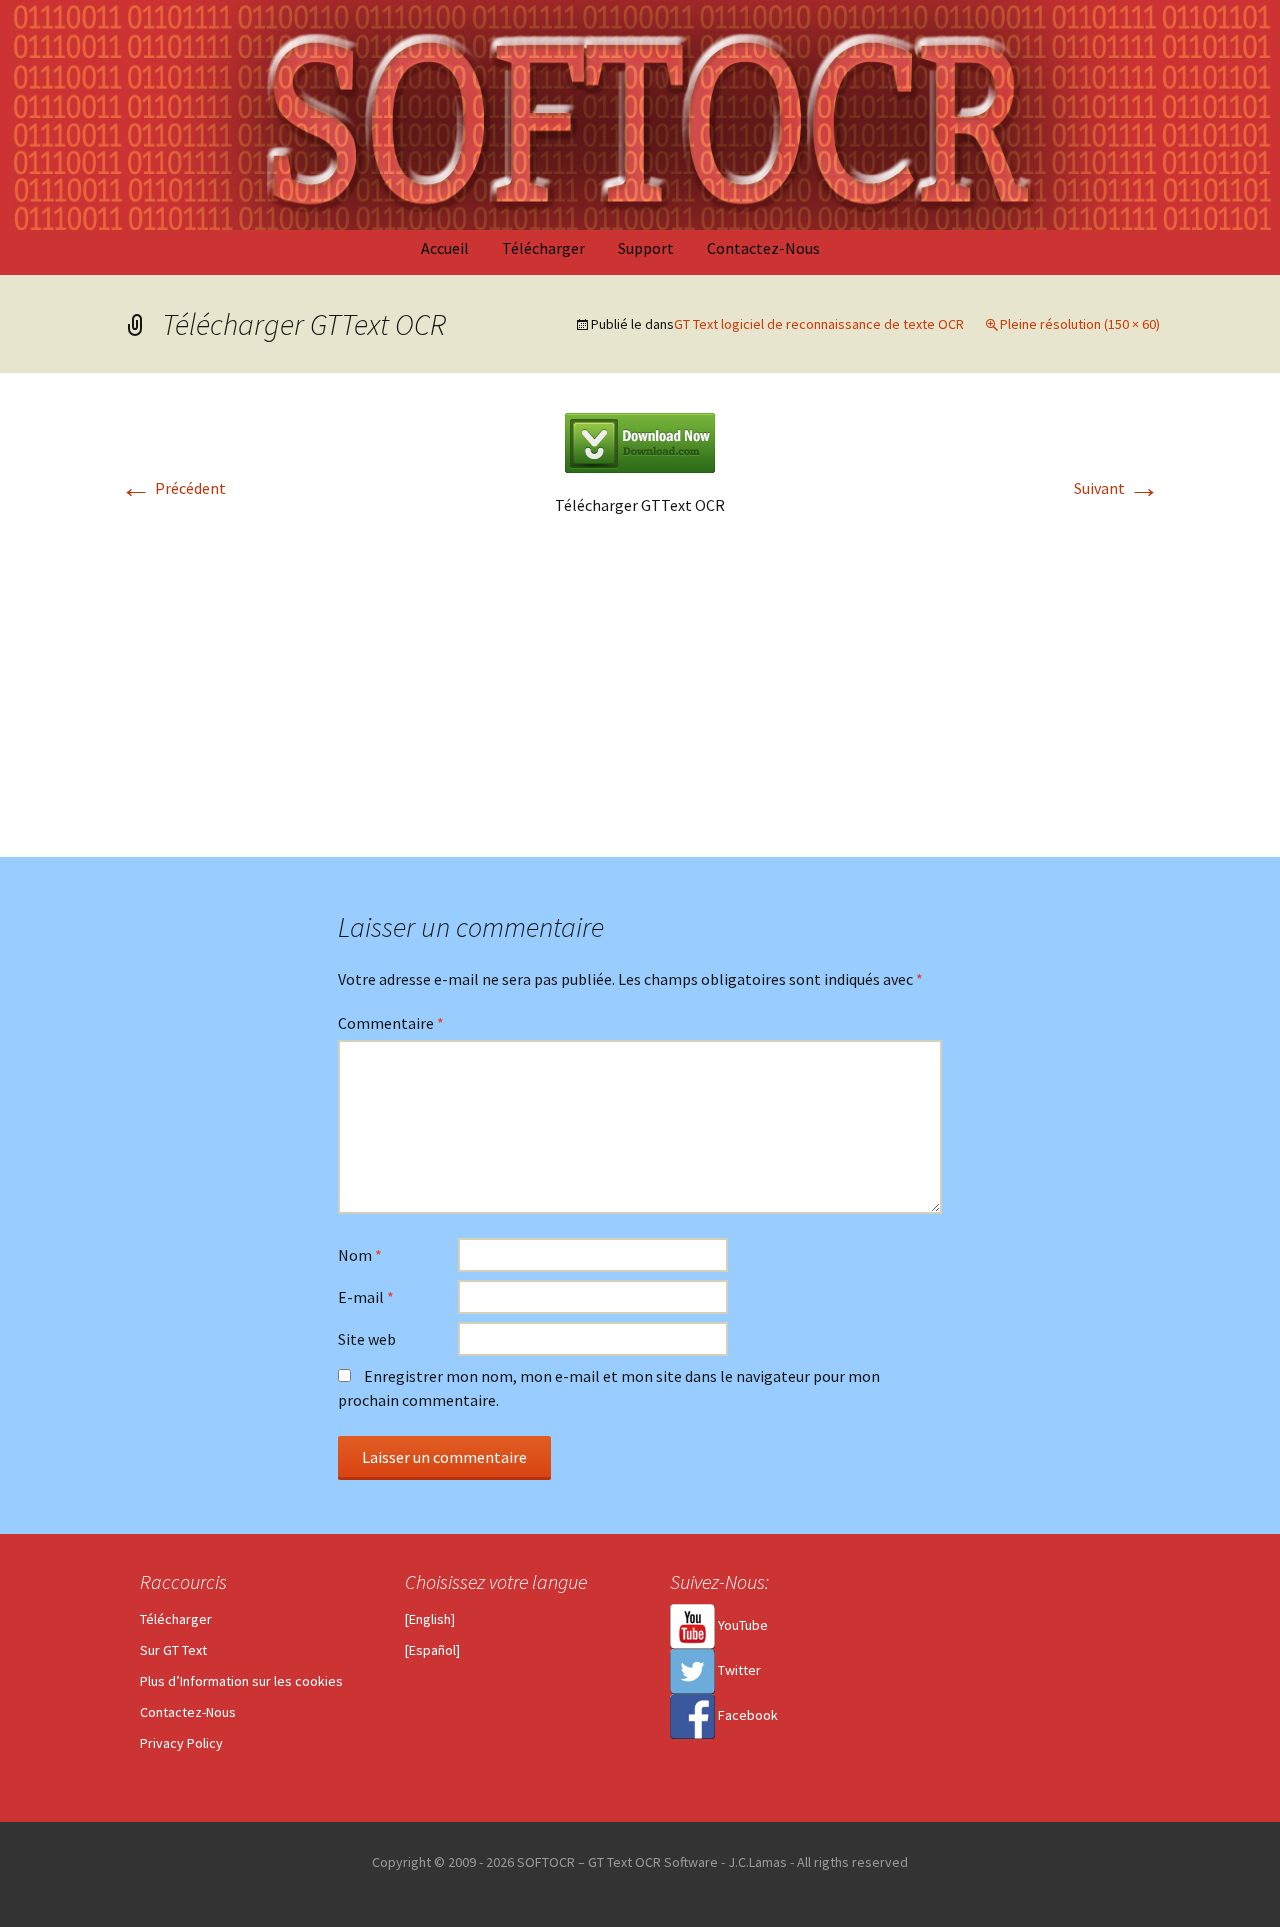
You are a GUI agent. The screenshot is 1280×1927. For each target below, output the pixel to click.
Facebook (746, 1715)
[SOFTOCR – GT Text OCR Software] (640, 115)
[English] (430, 1619)
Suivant (1117, 488)
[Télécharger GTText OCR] (640, 441)
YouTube (741, 1625)
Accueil (445, 248)
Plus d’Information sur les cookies (241, 1681)
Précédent (173, 488)
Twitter (738, 1670)
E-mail (366, 1297)
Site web (367, 1339)
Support (646, 248)
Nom (360, 1255)
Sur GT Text (173, 1650)
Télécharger (543, 248)
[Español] (432, 1650)
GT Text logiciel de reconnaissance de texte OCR (819, 324)
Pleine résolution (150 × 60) (1080, 324)
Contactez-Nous (763, 248)
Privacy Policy (181, 1743)
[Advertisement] (640, 707)
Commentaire (391, 1023)
